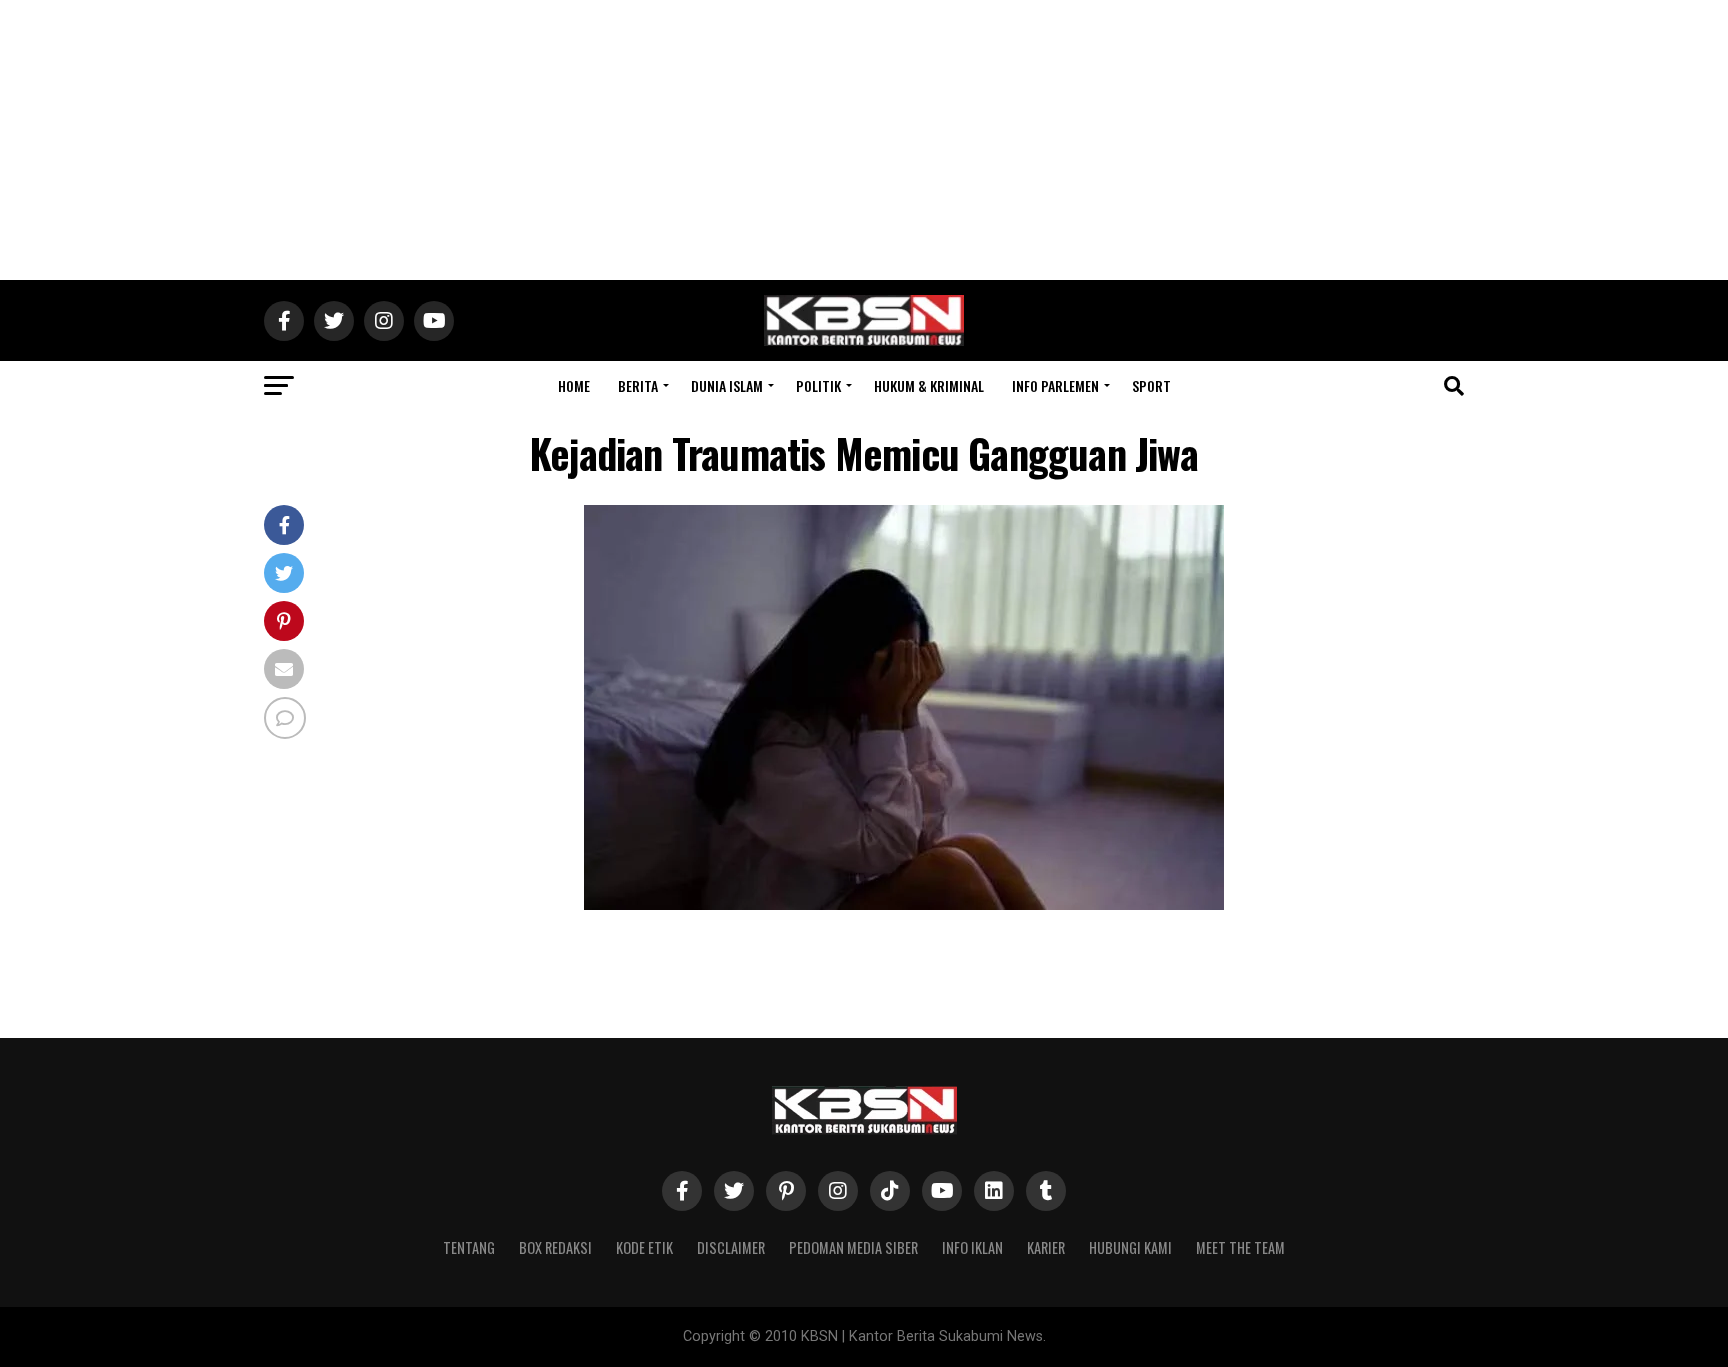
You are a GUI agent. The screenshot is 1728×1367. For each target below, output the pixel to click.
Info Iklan (972, 1247)
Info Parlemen (1055, 385)
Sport (1151, 385)
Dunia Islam (727, 385)
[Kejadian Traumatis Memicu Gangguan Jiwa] (904, 904)
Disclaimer (731, 1247)
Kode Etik (644, 1247)
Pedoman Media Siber (853, 1247)
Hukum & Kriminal (929, 385)
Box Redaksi (555, 1247)
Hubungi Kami (1130, 1247)
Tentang (469, 1247)
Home (574, 385)
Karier (1046, 1247)
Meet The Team (1240, 1247)
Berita (638, 385)
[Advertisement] (864, 140)
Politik (818, 385)
